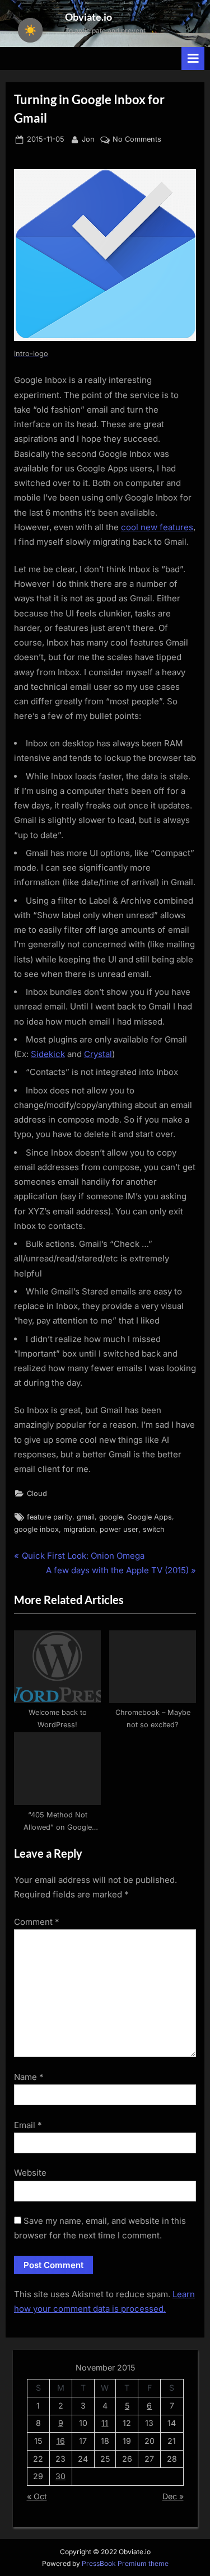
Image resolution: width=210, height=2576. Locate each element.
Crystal (98, 1054)
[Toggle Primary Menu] (193, 59)
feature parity (50, 1517)
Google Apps (150, 1517)
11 (105, 2423)
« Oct (37, 2496)
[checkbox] (30, 30)
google (111, 1517)
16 (61, 2441)
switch (154, 1529)
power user (119, 1529)
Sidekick (48, 1054)
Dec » (173, 2496)
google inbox (36, 1529)
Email (28, 2125)
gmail (86, 1517)
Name (29, 2077)
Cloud (37, 1493)
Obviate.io (88, 17)
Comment (37, 1922)
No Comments (137, 140)
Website (30, 2173)
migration (79, 1529)
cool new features (157, 527)
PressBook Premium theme (125, 2563)
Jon (88, 139)
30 (60, 2476)
